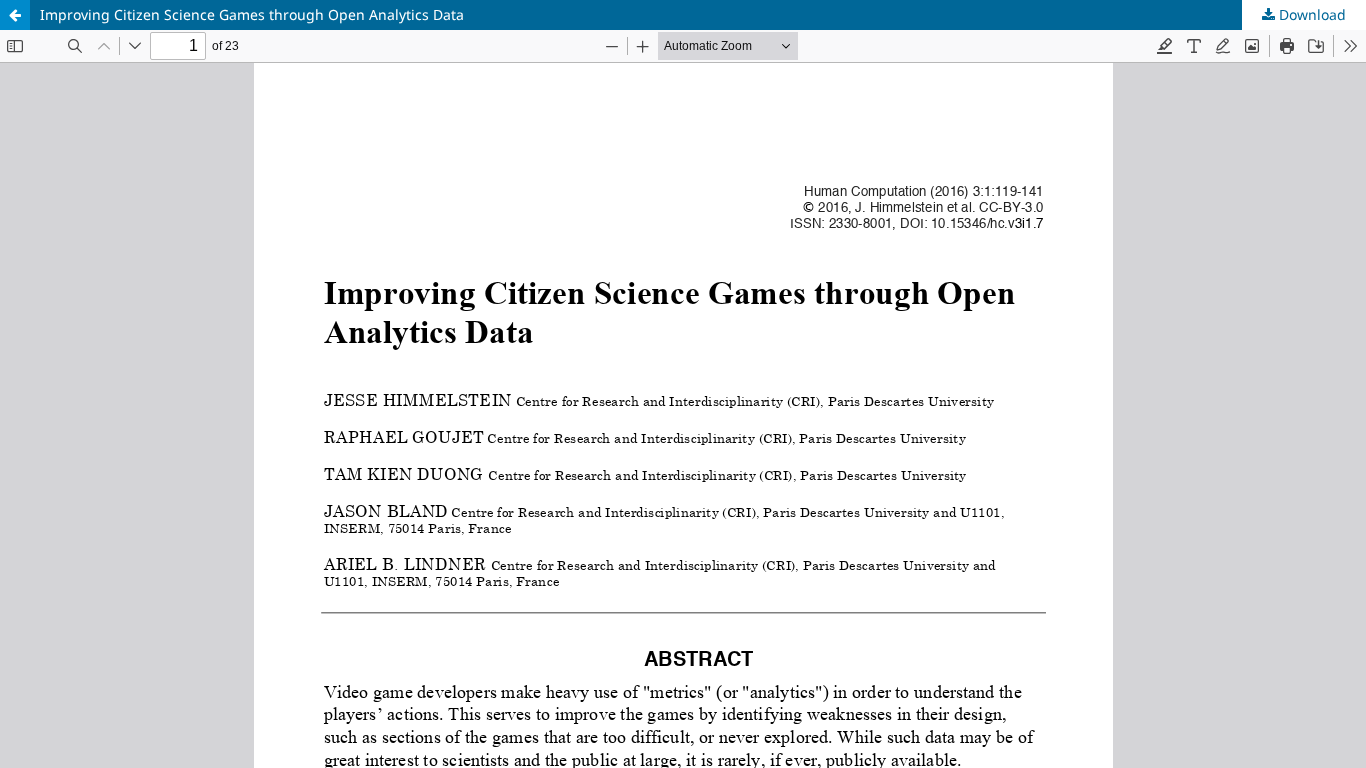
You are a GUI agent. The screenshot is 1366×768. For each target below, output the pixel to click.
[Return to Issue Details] (15, 15)
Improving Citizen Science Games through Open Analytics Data (252, 14)
